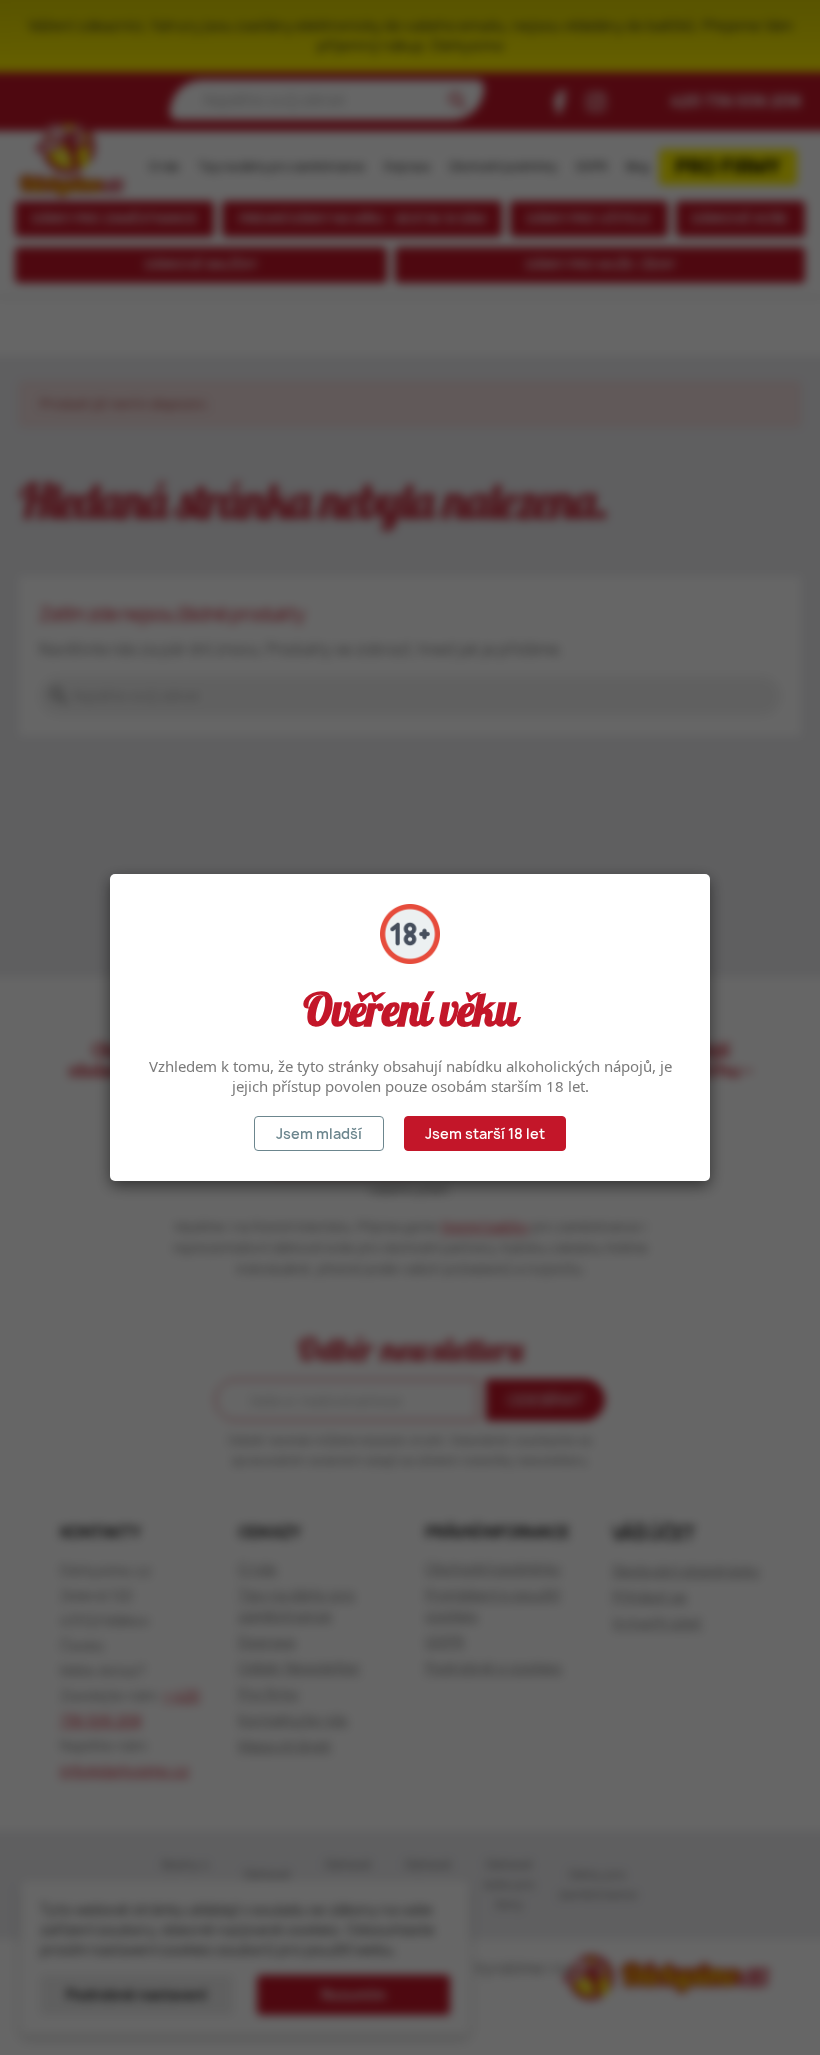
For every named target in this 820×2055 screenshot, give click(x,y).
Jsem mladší (319, 1133)
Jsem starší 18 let (485, 1133)
